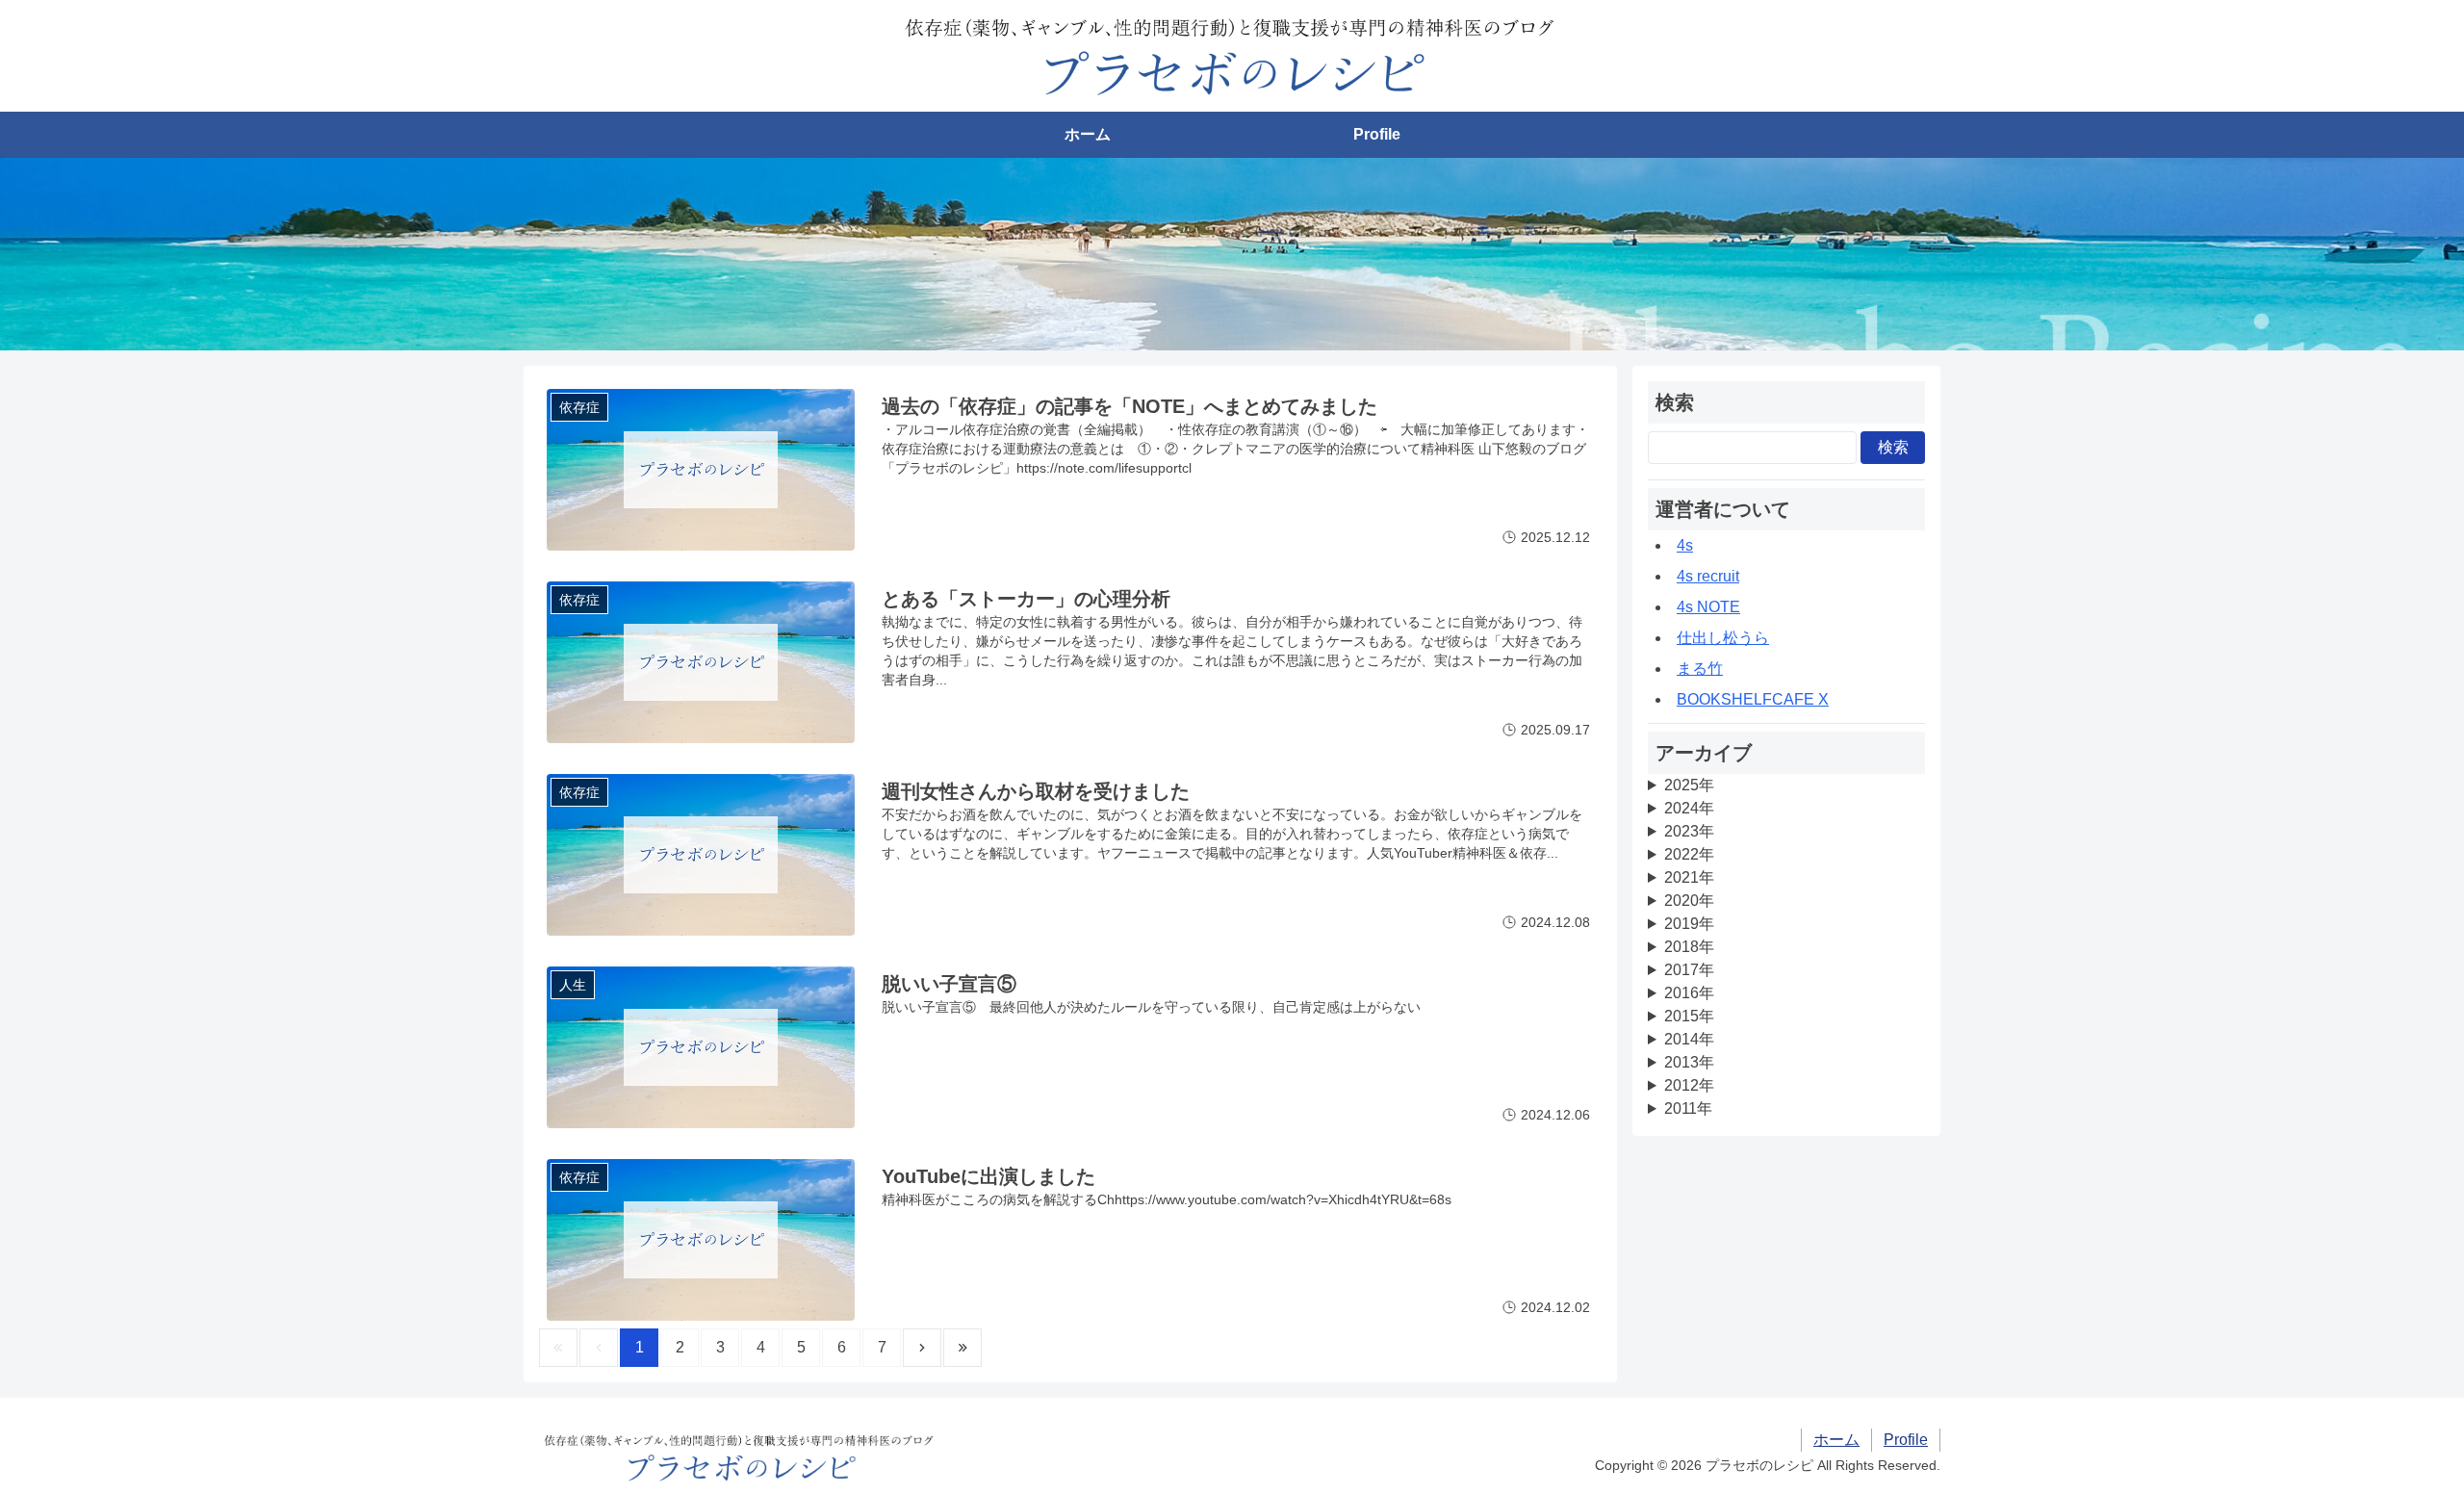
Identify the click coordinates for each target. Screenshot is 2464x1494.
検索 (1893, 447)
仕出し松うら (1723, 638)
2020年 (1689, 901)
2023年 (1689, 831)
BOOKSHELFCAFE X (1753, 699)
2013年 (1689, 1062)
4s (1685, 545)
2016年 (1689, 993)
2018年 (1689, 947)
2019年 (1689, 924)
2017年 (1689, 970)
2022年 (1689, 854)
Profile (1377, 134)
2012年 (1689, 1085)
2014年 (1689, 1039)
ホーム (1088, 134)
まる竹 (1700, 669)
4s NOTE (1708, 607)
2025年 (1689, 785)
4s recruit (1708, 576)
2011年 (1688, 1108)
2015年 (1689, 1016)
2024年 (1689, 808)
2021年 (1689, 877)
